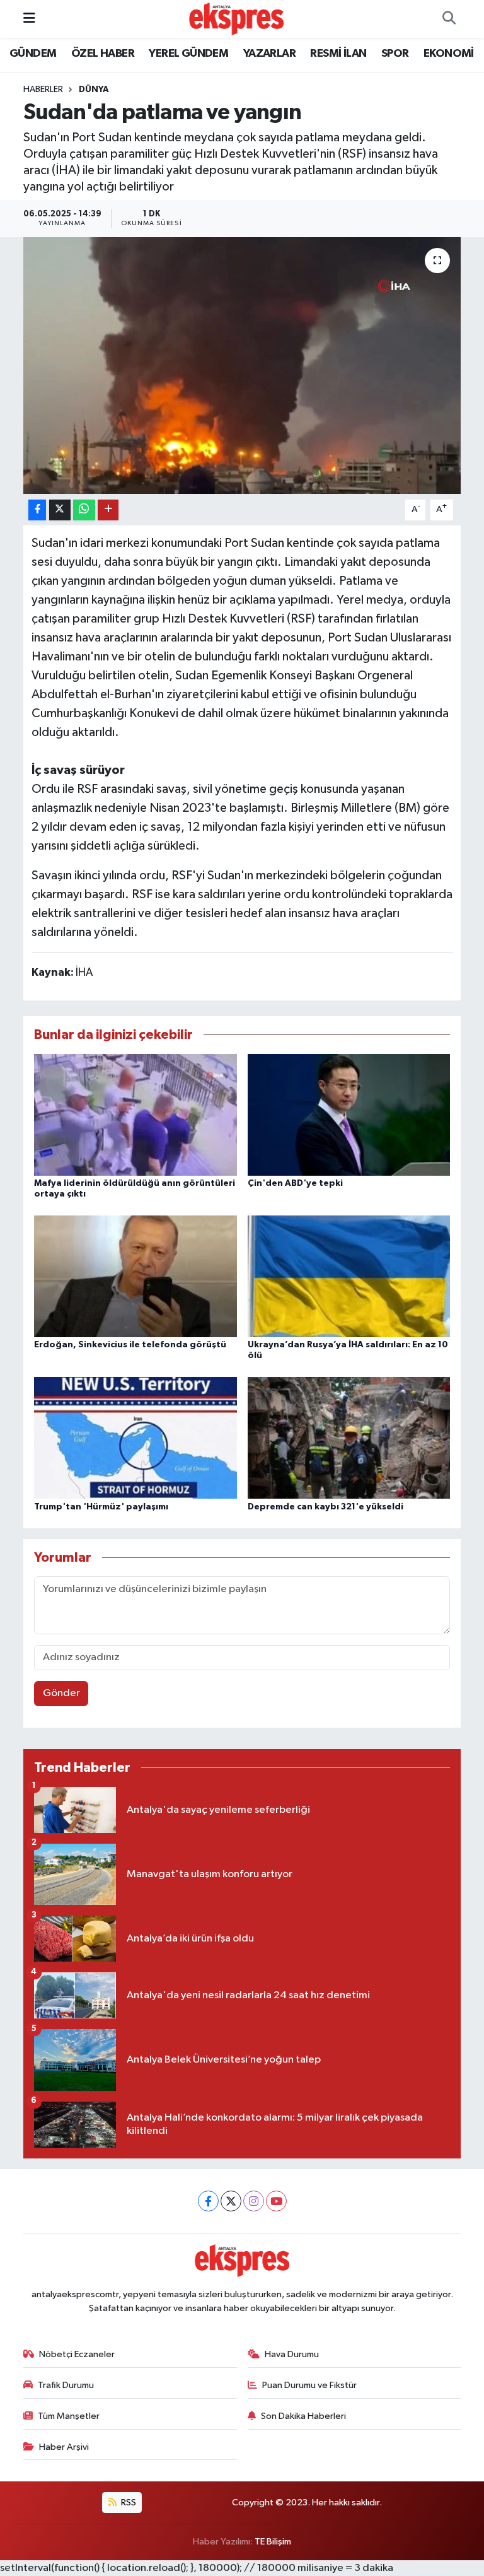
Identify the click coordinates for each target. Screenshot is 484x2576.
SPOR (395, 54)
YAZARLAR (269, 54)
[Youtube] (276, 2201)
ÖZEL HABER (103, 54)
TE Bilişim (273, 2542)
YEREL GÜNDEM (188, 54)
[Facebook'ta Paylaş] (37, 510)
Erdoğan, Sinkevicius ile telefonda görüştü (130, 1345)
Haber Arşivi (64, 2447)
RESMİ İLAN (338, 54)
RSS (128, 2503)
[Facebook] (208, 2201)
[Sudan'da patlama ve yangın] (242, 366)
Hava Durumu (292, 2354)
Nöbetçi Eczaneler (77, 2354)
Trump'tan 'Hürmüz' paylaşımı (101, 1507)
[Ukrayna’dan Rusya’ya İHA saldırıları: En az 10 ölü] (349, 1276)
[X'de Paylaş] (60, 510)
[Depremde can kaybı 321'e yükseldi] (349, 1438)
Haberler (43, 90)
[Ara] (449, 19)
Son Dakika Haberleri (303, 2416)
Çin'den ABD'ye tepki (295, 1183)
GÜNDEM (33, 54)
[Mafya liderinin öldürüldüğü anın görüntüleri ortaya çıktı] (135, 1114)
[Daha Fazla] (108, 510)
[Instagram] (254, 2201)
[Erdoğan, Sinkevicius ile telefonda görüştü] (135, 1276)
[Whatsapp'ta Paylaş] (84, 510)
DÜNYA (94, 90)
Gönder (61, 1693)
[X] (231, 2201)
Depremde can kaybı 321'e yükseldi (326, 1507)
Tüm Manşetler (69, 2416)
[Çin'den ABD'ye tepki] (349, 1114)
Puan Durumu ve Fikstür (309, 2385)
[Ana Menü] (29, 19)
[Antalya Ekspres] (236, 19)
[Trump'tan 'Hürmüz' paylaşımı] (135, 1438)
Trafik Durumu (66, 2385)
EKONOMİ (449, 54)
